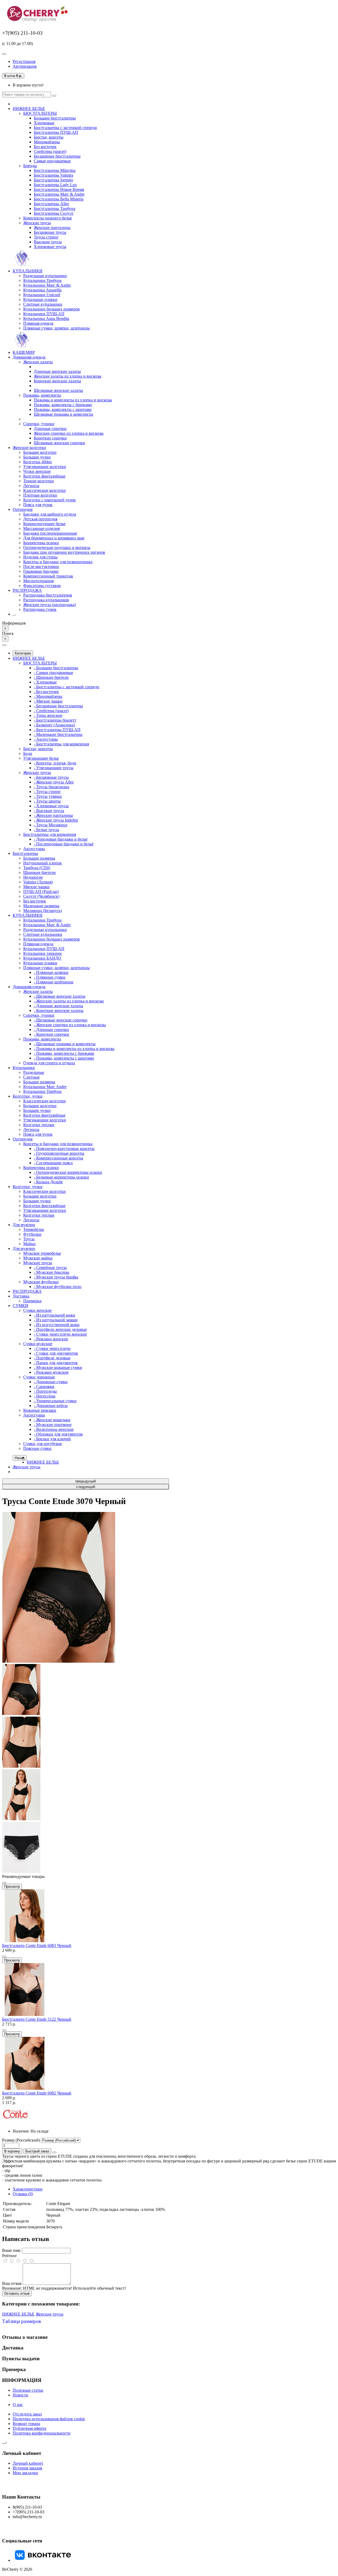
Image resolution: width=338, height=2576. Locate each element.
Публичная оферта (29, 2428)
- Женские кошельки (52, 1420)
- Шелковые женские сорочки (61, 1020)
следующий (86, 1487)
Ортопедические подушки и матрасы (57, 547)
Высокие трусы (48, 242)
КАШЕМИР (24, 352)
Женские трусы (37, 223)
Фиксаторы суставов (42, 586)
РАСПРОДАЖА (27, 590)
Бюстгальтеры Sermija (53, 180)
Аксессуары (34, 849)
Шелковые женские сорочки (59, 443)
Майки (29, 1244)
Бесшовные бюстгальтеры (57, 156)
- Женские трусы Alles (54, 782)
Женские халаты (38, 362)
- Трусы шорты (47, 801)
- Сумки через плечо (52, 1348)
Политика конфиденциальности (42, 2433)
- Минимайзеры (48, 696)
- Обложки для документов (58, 1434)
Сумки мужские (38, 1344)
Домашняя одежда (29, 357)
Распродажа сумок (40, 609)
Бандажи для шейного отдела (50, 514)
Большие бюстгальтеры (55, 118)
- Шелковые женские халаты (60, 996)
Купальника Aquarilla (42, 290)
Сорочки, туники (39, 424)
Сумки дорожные (39, 1377)
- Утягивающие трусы (54, 768)
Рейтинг (10, 2256)
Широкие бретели (39, 872)
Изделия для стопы (40, 557)
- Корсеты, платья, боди (55, 763)
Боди (28, 753)
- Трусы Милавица (51, 825)
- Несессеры (45, 1396)
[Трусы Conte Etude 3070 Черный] (59, 1661)
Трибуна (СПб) (37, 868)
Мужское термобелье (42, 1253)
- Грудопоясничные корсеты (59, 1153)
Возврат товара (26, 2424)
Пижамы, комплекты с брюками (63, 405)
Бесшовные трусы (50, 232)
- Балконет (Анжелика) (54, 725)
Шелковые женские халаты (58, 390)
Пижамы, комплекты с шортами (63, 409)
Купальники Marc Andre (45, 1087)
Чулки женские (37, 471)
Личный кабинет (28, 2463)
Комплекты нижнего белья (47, 218)
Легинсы (31, 486)
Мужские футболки (41, 1282)
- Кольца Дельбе (48, 1182)
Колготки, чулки (28, 1096)
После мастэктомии (41, 567)
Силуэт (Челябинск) (41, 896)
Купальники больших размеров (51, 309)
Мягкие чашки (36, 887)
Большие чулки (37, 457)
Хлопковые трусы (50, 247)
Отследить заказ (27, 2414)
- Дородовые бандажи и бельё (61, 839)
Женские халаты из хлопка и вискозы (68, 376)
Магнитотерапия (38, 581)
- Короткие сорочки (51, 1034)
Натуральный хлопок (43, 863)
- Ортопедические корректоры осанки (68, 1172)
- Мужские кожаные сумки (58, 1367)
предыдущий (86, 1481)
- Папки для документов (56, 1363)
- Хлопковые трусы (51, 806)
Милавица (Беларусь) (43, 911)
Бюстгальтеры (25, 853)
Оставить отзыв (17, 2293)
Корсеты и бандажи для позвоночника (58, 562)
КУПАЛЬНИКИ (28, 271)
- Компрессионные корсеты (58, 1158)
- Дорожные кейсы (51, 1406)
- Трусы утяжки (48, 796)
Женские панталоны (52, 228)
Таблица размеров (22, 2321)
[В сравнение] (4, 1883)
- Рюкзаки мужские (51, 1372)
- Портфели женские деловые (60, 1329)
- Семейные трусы (50, 1268)
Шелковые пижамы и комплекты (64, 414)
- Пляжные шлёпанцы (54, 982)
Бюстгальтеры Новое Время (59, 189)
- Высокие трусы (49, 811)
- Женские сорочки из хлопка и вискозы (70, 1025)
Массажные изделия (41, 528)
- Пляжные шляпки (51, 972)
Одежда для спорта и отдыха (49, 1063)
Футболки (32, 1234)
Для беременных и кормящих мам (54, 538)
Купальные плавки (40, 299)
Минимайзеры (47, 142)
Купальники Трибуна (42, 280)
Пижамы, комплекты (42, 395)
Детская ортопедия (40, 519)
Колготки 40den (37, 462)
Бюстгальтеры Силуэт (54, 213)
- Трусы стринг (47, 792)
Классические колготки (44, 490)
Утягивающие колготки (45, 467)
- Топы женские (48, 715)
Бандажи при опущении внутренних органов (64, 552)
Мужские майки (38, 1258)
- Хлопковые (45, 682)
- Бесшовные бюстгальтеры (58, 706)
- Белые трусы (46, 830)
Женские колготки (29, 448)
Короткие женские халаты (57, 381)
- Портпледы (45, 1391)
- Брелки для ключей (52, 1439)
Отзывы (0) (23, 2194)
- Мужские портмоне (53, 1425)
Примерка (32, 1301)
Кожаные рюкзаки (40, 1410)
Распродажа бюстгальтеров (48, 595)
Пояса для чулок (38, 505)
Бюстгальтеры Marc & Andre (59, 194)
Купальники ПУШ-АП (44, 314)
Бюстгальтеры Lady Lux (55, 185)
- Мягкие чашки (48, 701)
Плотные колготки (40, 495)
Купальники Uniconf (42, 295)
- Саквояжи (44, 1386)
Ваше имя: (11, 2250)
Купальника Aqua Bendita (46, 318)
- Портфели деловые (52, 1358)
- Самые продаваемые (53, 673)
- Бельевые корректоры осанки (61, 1177)
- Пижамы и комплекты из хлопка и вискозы (74, 1049)
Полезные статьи (28, 2390)
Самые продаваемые (52, 161)
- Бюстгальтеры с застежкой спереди (67, 687)
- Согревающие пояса (53, 1163)
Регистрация (24, 61)
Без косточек (45, 147)
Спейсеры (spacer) (50, 151)
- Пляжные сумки (50, 977)
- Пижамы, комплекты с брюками (64, 1053)
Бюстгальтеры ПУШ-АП (56, 132)
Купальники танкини (43, 953)
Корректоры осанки (41, 543)
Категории (23, 653)
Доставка (21, 1296)
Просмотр (12, 1887)
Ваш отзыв (12, 2283)
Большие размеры (39, 858)
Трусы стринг (46, 237)
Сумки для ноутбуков (43, 1444)
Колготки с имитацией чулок (50, 500)
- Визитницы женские (54, 1429)
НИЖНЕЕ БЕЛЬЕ (29, 109)
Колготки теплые (39, 1125)
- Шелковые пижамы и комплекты (65, 1044)
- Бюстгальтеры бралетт (55, 720)
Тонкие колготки (39, 481)
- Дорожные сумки (51, 1382)
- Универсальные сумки (55, 1401)
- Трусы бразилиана (51, 787)
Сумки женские (37, 1310)
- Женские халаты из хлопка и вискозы (69, 1001)
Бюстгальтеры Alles (51, 204)
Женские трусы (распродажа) (50, 605)
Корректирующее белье (44, 524)
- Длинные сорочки (51, 1030)
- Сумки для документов (56, 1353)
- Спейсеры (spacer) (51, 711)
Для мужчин (24, 1225)
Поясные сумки (37, 1448)
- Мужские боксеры (51, 1272)
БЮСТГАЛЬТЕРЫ (40, 113)
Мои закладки (25, 2473)
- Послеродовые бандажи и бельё (64, 844)
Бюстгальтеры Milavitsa (55, 170)
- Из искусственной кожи (57, 1325)
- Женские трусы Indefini (56, 820)
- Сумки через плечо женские (60, 1334)
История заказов (27, 2468)
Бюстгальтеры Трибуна (55, 208)
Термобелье (34, 1229)
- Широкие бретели (51, 677)
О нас (18, 2405)
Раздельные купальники (45, 276)
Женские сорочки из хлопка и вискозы (69, 433)
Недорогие (33, 877)
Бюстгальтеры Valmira (53, 175)
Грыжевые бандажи (41, 571)
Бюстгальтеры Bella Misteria (59, 199)
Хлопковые (44, 123)
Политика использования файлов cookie (49, 2419)
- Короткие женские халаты (59, 1010)
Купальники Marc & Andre (47, 285)
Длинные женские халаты (57, 371)
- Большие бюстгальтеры (56, 668)
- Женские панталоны (53, 815)
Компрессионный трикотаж (48, 576)
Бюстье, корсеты (49, 137)
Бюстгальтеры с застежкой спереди (65, 128)
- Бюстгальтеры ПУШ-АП (57, 730)
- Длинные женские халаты (58, 1006)
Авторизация (25, 66)
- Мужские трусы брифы (56, 1277)
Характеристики (28, 2189)
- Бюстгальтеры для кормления (61, 744)
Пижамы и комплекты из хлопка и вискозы (73, 400)
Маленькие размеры (41, 906)
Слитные (31, 1077)
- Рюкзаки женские (51, 1339)
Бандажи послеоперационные (50, 533)
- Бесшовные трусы (51, 777)
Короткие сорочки (50, 438)
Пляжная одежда (38, 323)
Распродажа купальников (46, 600)
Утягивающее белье (41, 758)
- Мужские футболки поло (58, 1287)
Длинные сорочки (50, 428)
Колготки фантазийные (44, 476)
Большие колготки (40, 452)
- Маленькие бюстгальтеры (58, 734)
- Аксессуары (46, 739)
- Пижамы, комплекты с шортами (64, 1058)
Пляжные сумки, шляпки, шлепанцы (57, 328)
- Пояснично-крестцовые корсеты (64, 1149)
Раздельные (34, 1072)
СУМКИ (20, 1306)
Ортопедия (23, 509)
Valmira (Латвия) (38, 882)
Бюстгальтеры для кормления (50, 834)
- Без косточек (46, 692)
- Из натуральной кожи (55, 1315)
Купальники (24, 1068)
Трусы (29, 1239)
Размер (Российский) (22, 2140)
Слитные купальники (43, 304)
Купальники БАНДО (42, 958)
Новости (20, 2395)
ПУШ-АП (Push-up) (41, 891)
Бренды (30, 166)
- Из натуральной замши (56, 1320)
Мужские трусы (38, 1263)
